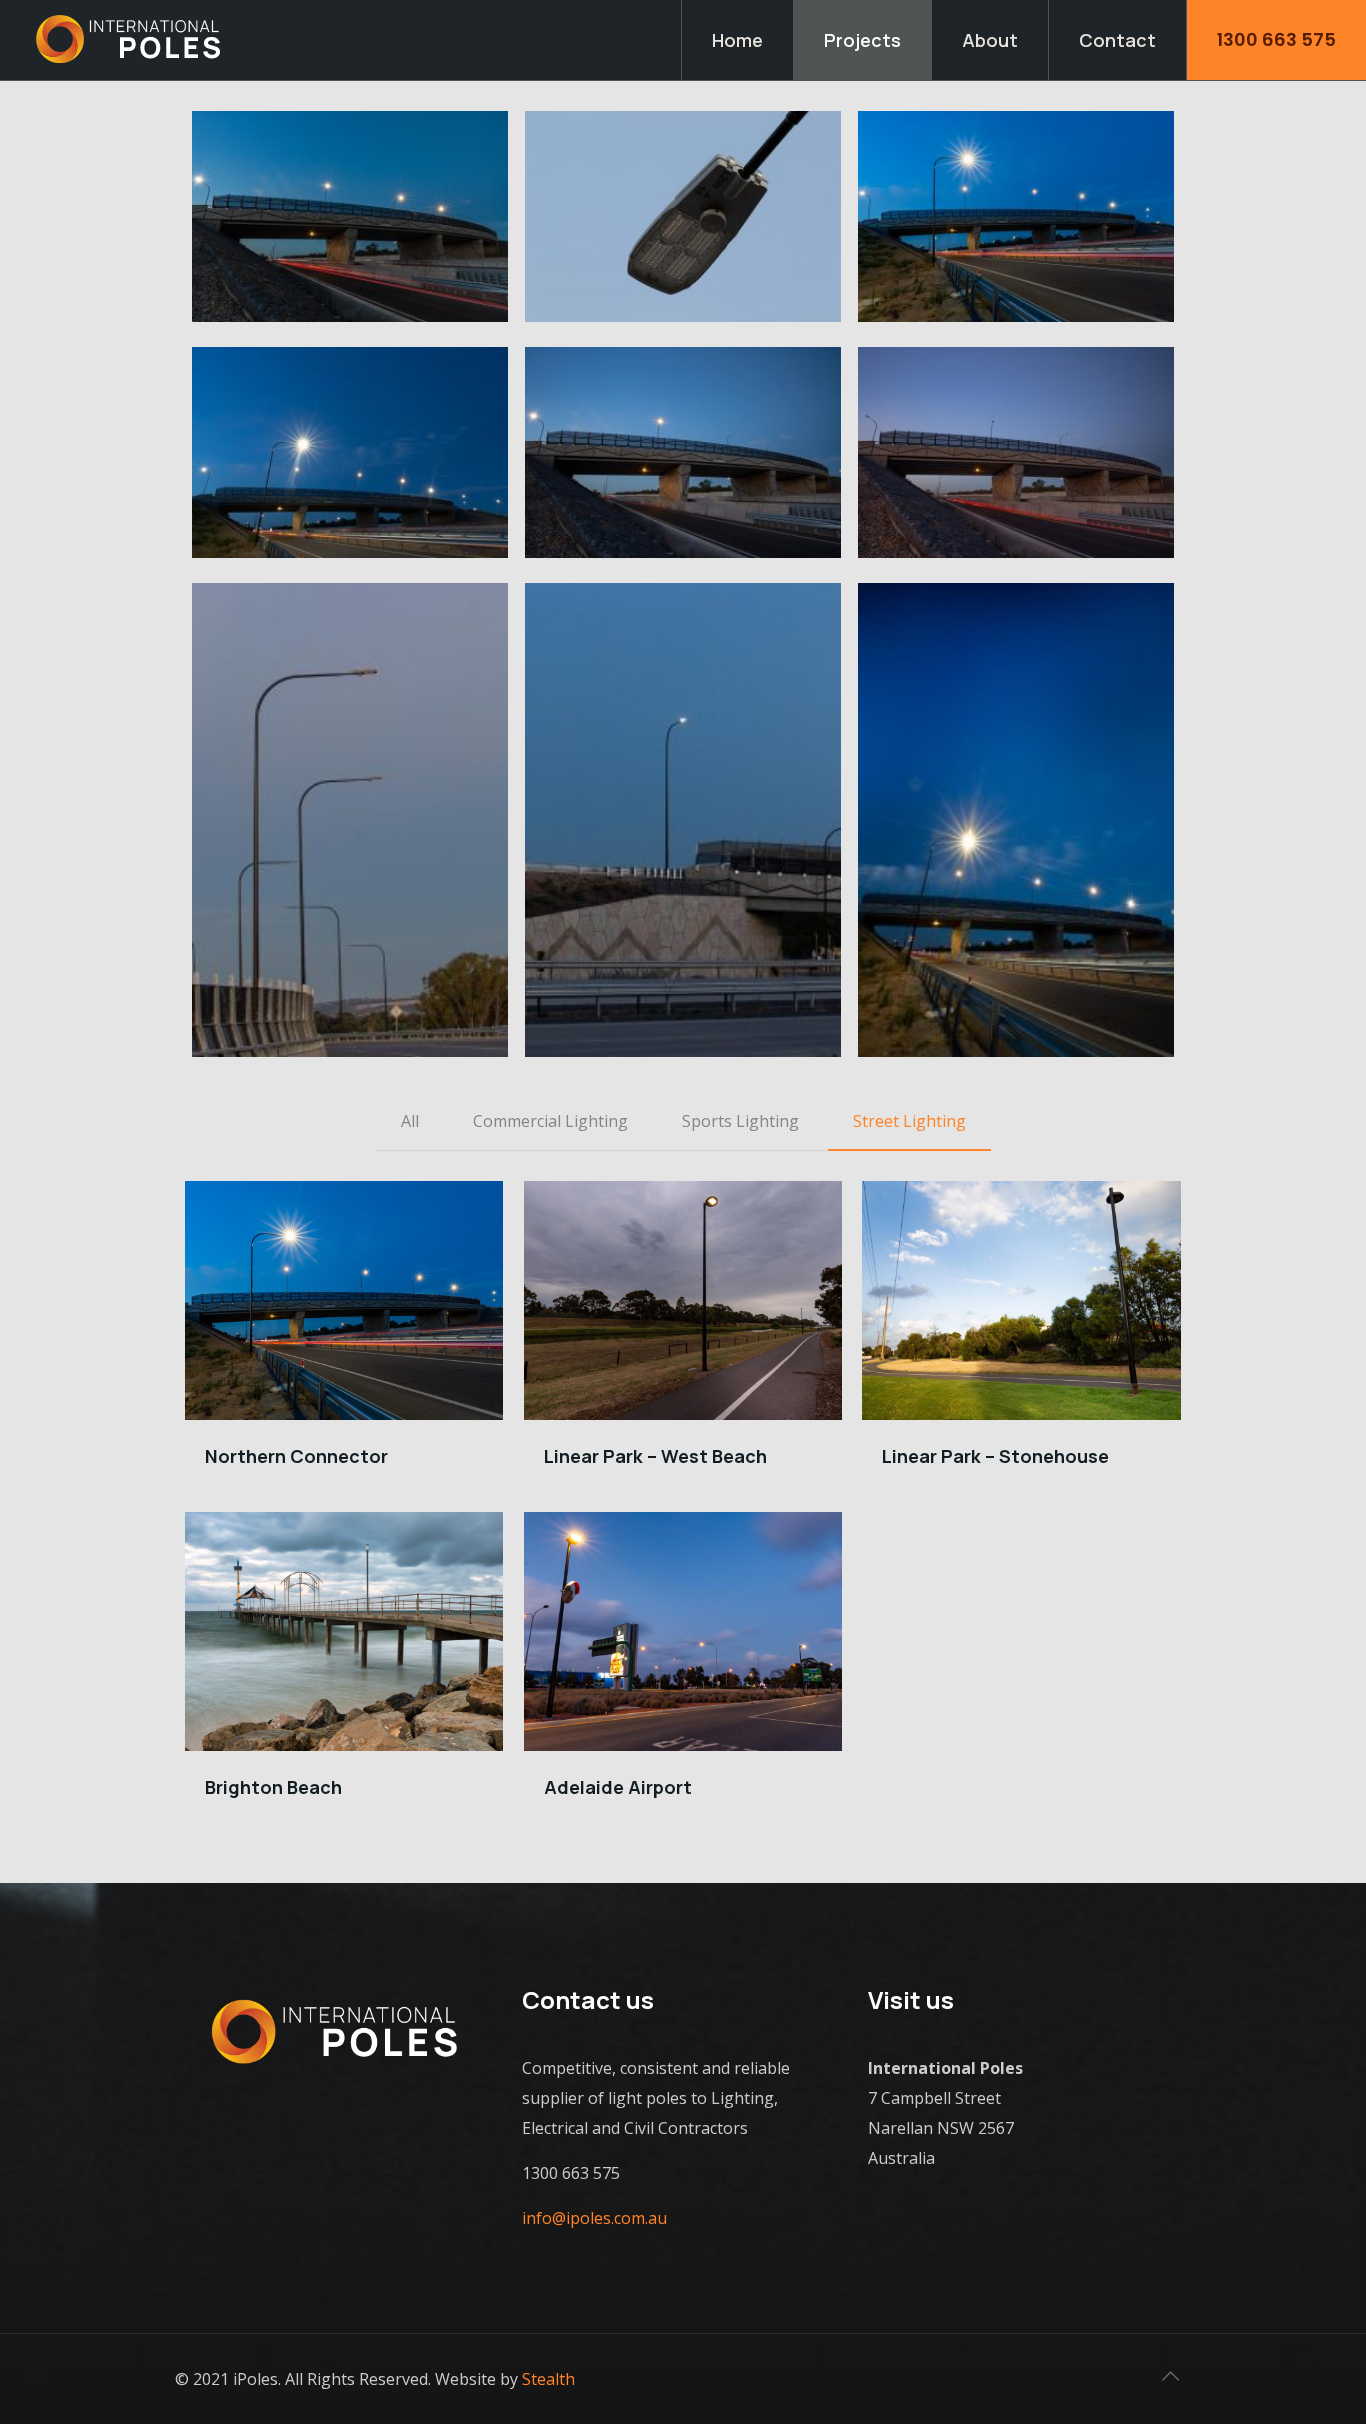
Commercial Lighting (550, 1121)
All (410, 1121)
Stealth (548, 2379)
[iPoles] (130, 40)
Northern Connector (296, 1456)
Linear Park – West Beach (655, 1456)
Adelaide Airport (618, 1787)
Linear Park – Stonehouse (995, 1456)
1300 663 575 (1276, 39)
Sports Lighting (740, 1121)
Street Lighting (909, 1121)
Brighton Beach (273, 1787)
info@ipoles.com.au (594, 2218)
